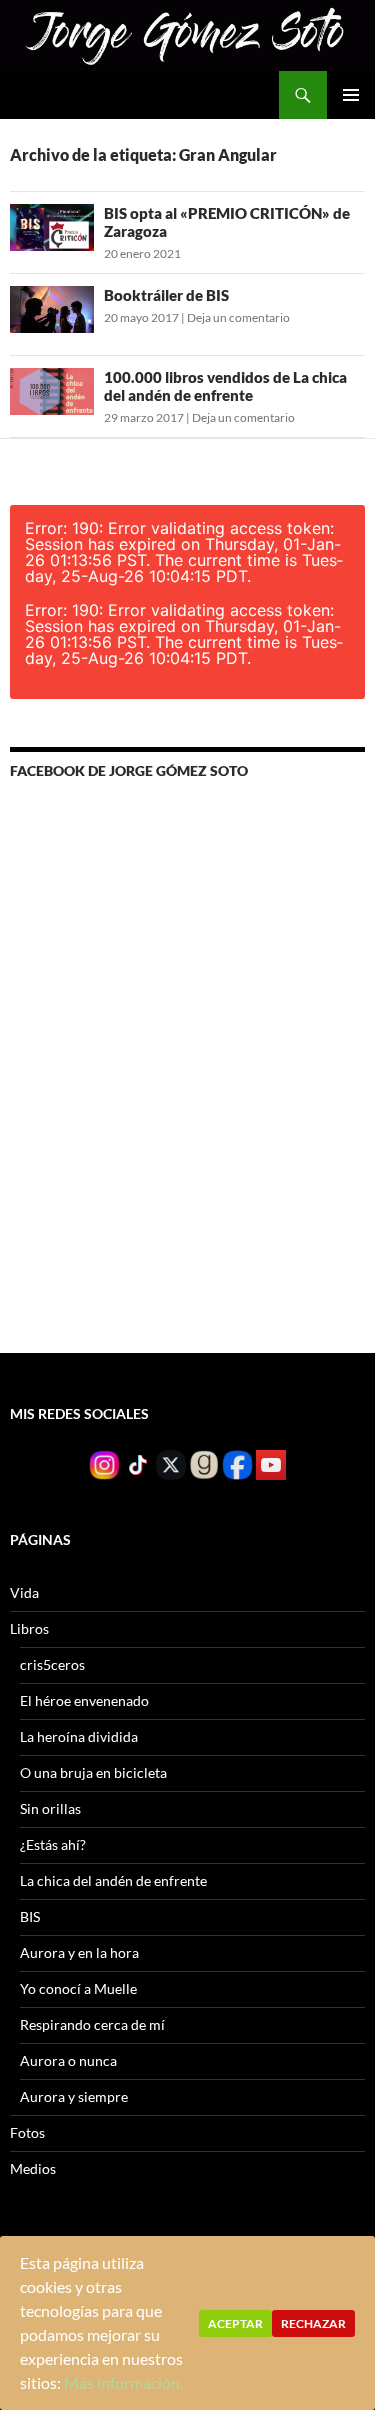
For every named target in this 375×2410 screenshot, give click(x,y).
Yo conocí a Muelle (78, 1988)
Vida (24, 1592)
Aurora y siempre (74, 2096)
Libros (29, 1628)
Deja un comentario (238, 317)
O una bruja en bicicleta (93, 1772)
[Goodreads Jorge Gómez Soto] (204, 1463)
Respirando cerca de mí (92, 2024)
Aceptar (235, 2323)
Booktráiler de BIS (166, 295)
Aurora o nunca (68, 2060)
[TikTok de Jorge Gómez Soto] (138, 1463)
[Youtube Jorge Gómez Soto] (271, 1463)
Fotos (27, 2132)
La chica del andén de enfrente (113, 1880)
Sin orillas (50, 1808)
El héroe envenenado (84, 1700)
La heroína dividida (79, 1736)
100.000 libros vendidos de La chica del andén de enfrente (225, 386)
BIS (30, 1916)
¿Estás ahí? (53, 1844)
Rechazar (313, 2323)
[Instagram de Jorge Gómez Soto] (104, 1463)
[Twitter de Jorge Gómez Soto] (171, 1463)
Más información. (123, 2382)
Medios (33, 2168)
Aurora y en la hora (79, 1952)
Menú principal (351, 95)
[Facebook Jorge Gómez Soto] (237, 1463)
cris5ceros (52, 1664)
